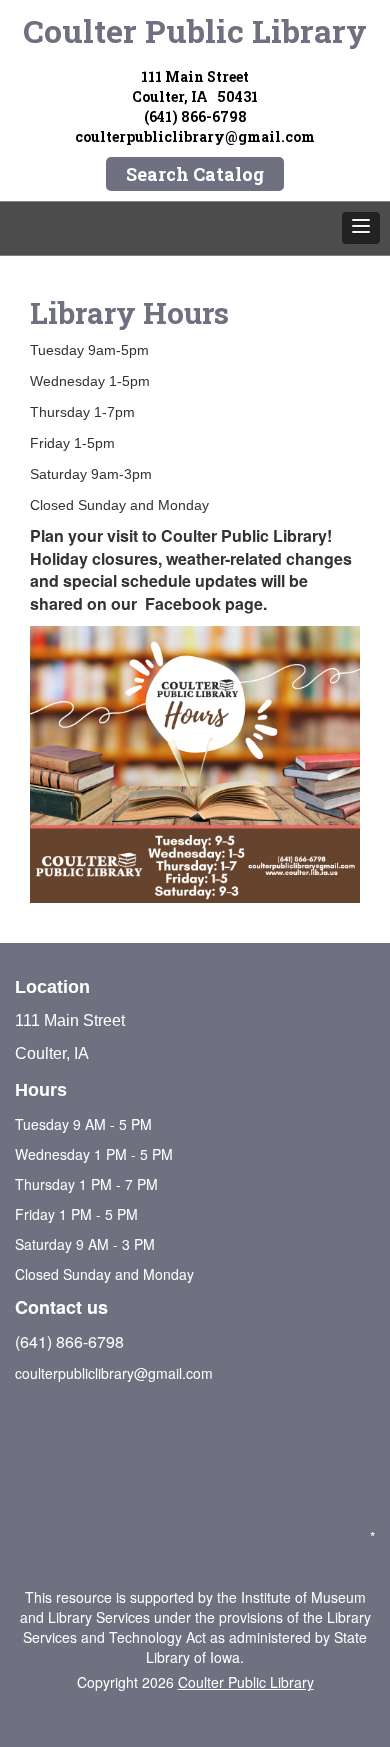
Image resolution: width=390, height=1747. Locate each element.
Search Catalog (195, 174)
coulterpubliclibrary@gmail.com (195, 136)
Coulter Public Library (195, 30)
